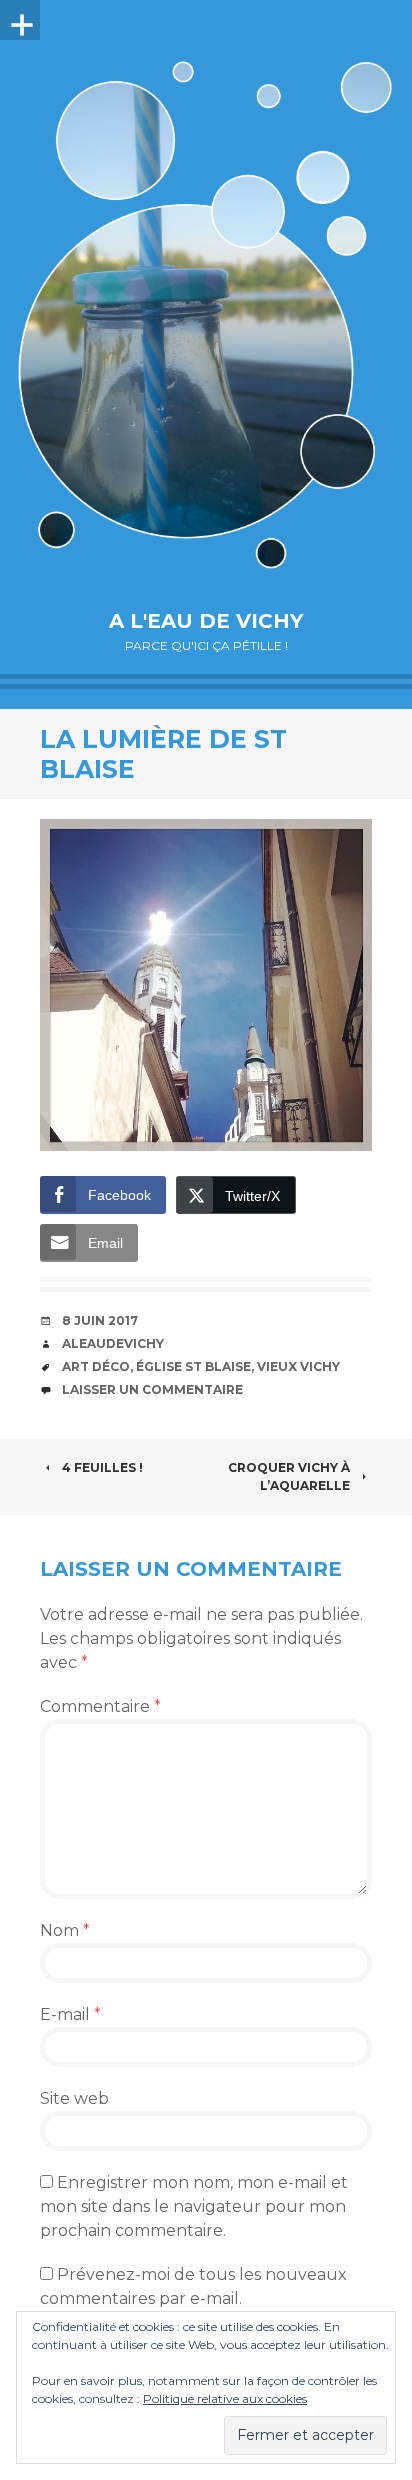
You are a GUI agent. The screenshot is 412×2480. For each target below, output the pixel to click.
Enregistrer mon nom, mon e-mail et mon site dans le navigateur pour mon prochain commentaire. (194, 2206)
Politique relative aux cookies (225, 2398)
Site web (74, 2098)
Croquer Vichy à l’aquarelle (289, 1476)
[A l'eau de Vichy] (206, 314)
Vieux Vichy (298, 1366)
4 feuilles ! (102, 1467)
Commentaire (100, 1706)
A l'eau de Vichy (206, 621)
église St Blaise (193, 1366)
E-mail (70, 2014)
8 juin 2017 (100, 1320)
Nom (65, 1930)
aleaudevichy (113, 1343)
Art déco (96, 1366)
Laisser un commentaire (152, 1389)
